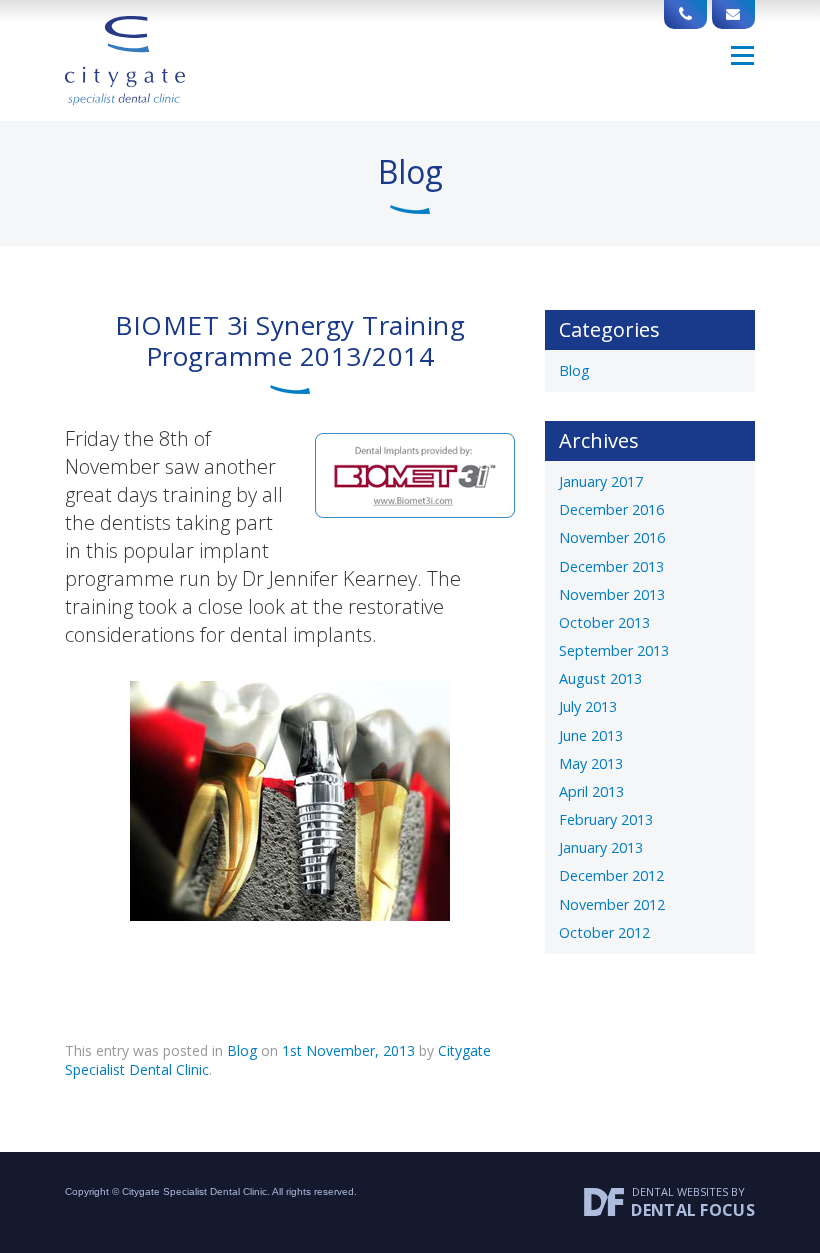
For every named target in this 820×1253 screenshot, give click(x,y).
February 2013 (606, 819)
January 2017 (601, 481)
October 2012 (604, 932)
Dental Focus (693, 1210)
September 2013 (614, 650)
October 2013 (604, 622)
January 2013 (601, 847)
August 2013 (600, 678)
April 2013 (591, 791)
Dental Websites (680, 1191)
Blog (242, 1050)
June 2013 (591, 735)
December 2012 (611, 875)
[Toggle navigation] (742, 55)
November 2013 (612, 594)
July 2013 (588, 706)
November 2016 (612, 537)
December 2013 (611, 566)
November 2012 (612, 904)
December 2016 (611, 509)
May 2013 (591, 763)
